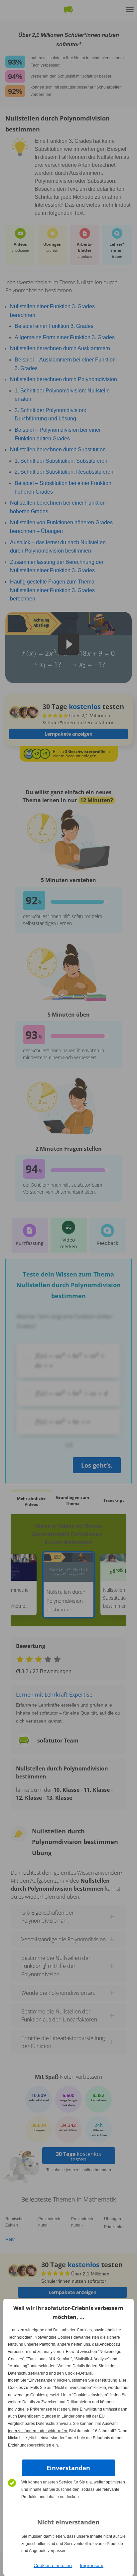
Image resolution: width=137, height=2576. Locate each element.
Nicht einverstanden (68, 2522)
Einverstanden (68, 2468)
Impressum (92, 2565)
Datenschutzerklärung (28, 2373)
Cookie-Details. (79, 2373)
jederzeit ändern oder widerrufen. (38, 2431)
